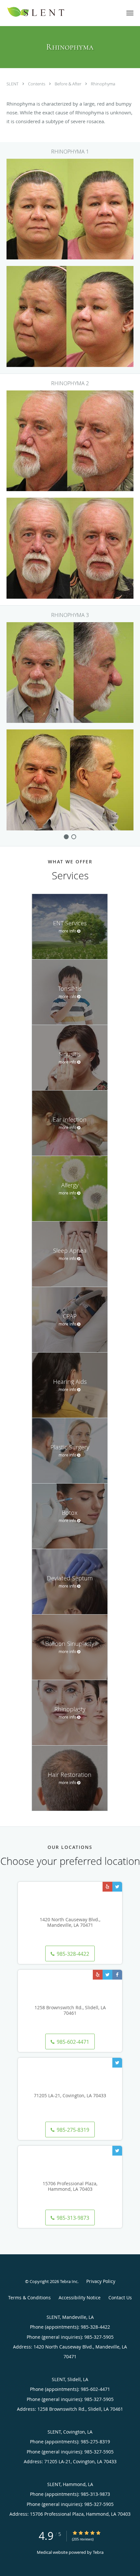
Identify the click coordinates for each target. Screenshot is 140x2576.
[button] (130, 13)
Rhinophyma (103, 84)
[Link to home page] (49, 12)
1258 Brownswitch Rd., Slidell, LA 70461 (70, 2011)
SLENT (13, 84)
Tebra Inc (69, 2281)
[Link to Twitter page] (117, 1887)
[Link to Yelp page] (107, 1887)
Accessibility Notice (80, 2298)
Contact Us (120, 2298)
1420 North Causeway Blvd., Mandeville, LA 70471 (70, 1923)
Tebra (98, 2552)
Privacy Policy (101, 2281)
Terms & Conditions (29, 2298)
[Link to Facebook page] (117, 1975)
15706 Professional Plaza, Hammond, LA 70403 (70, 2187)
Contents (37, 84)
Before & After (69, 84)
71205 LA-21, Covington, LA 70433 (70, 2096)
